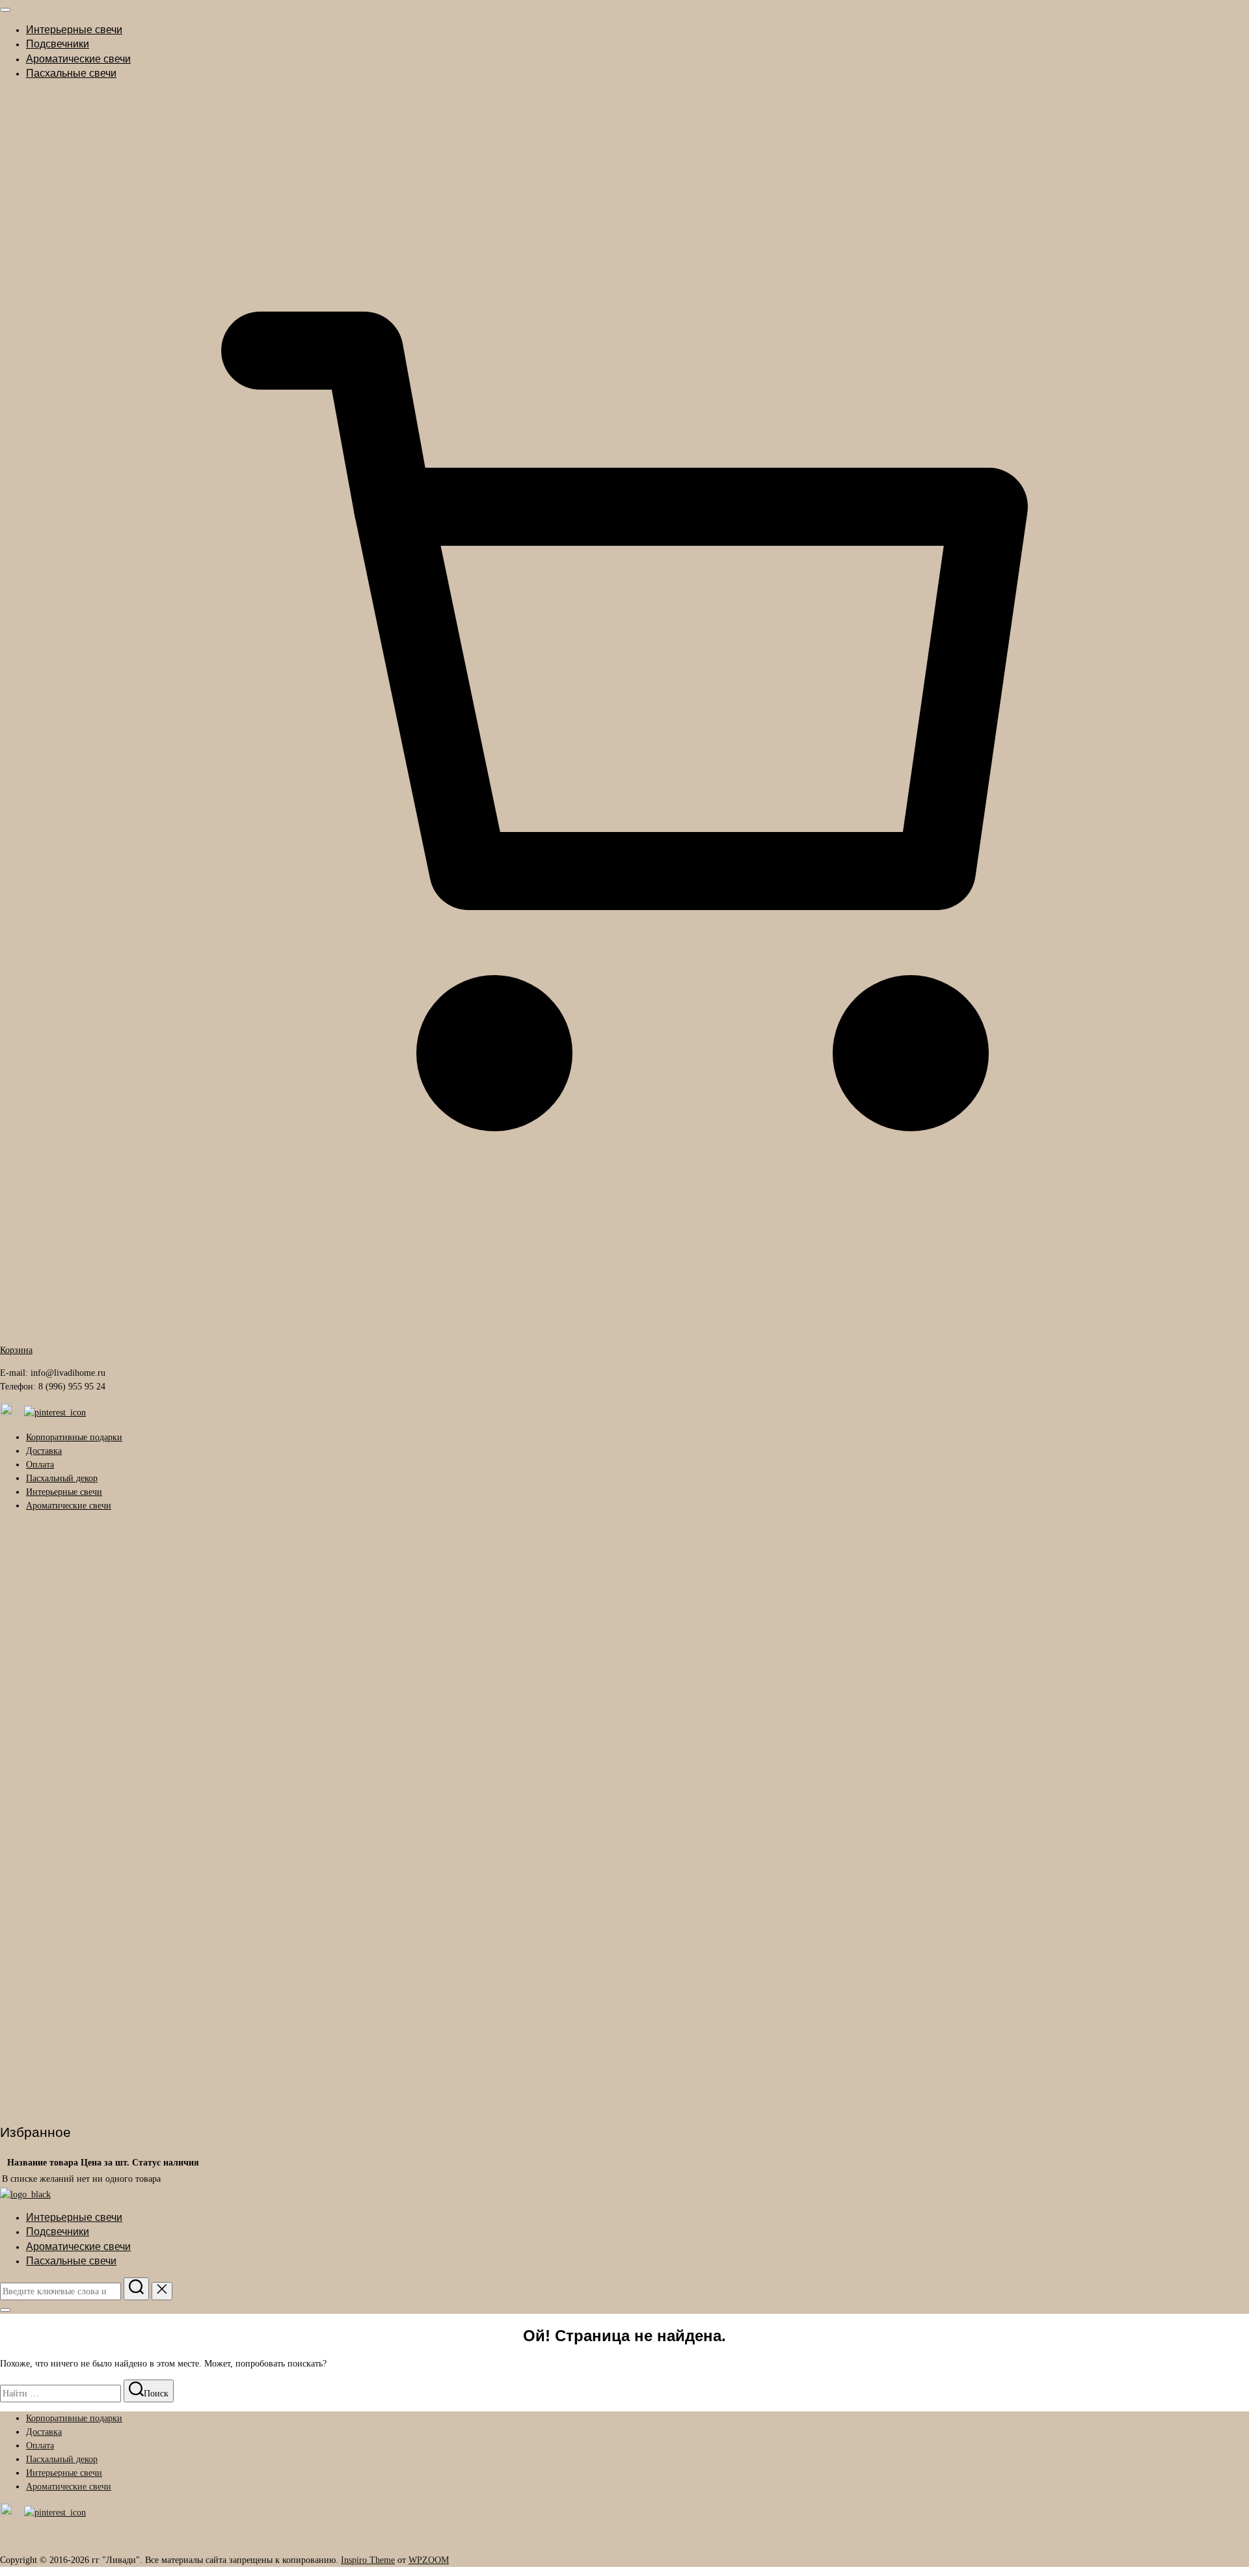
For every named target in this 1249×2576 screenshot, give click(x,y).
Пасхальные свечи (71, 73)
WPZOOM (429, 2560)
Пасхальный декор (62, 1478)
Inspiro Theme (368, 2560)
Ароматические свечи (78, 59)
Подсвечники (58, 44)
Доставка (44, 1451)
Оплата (40, 1465)
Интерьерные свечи (74, 30)
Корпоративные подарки (74, 1437)
